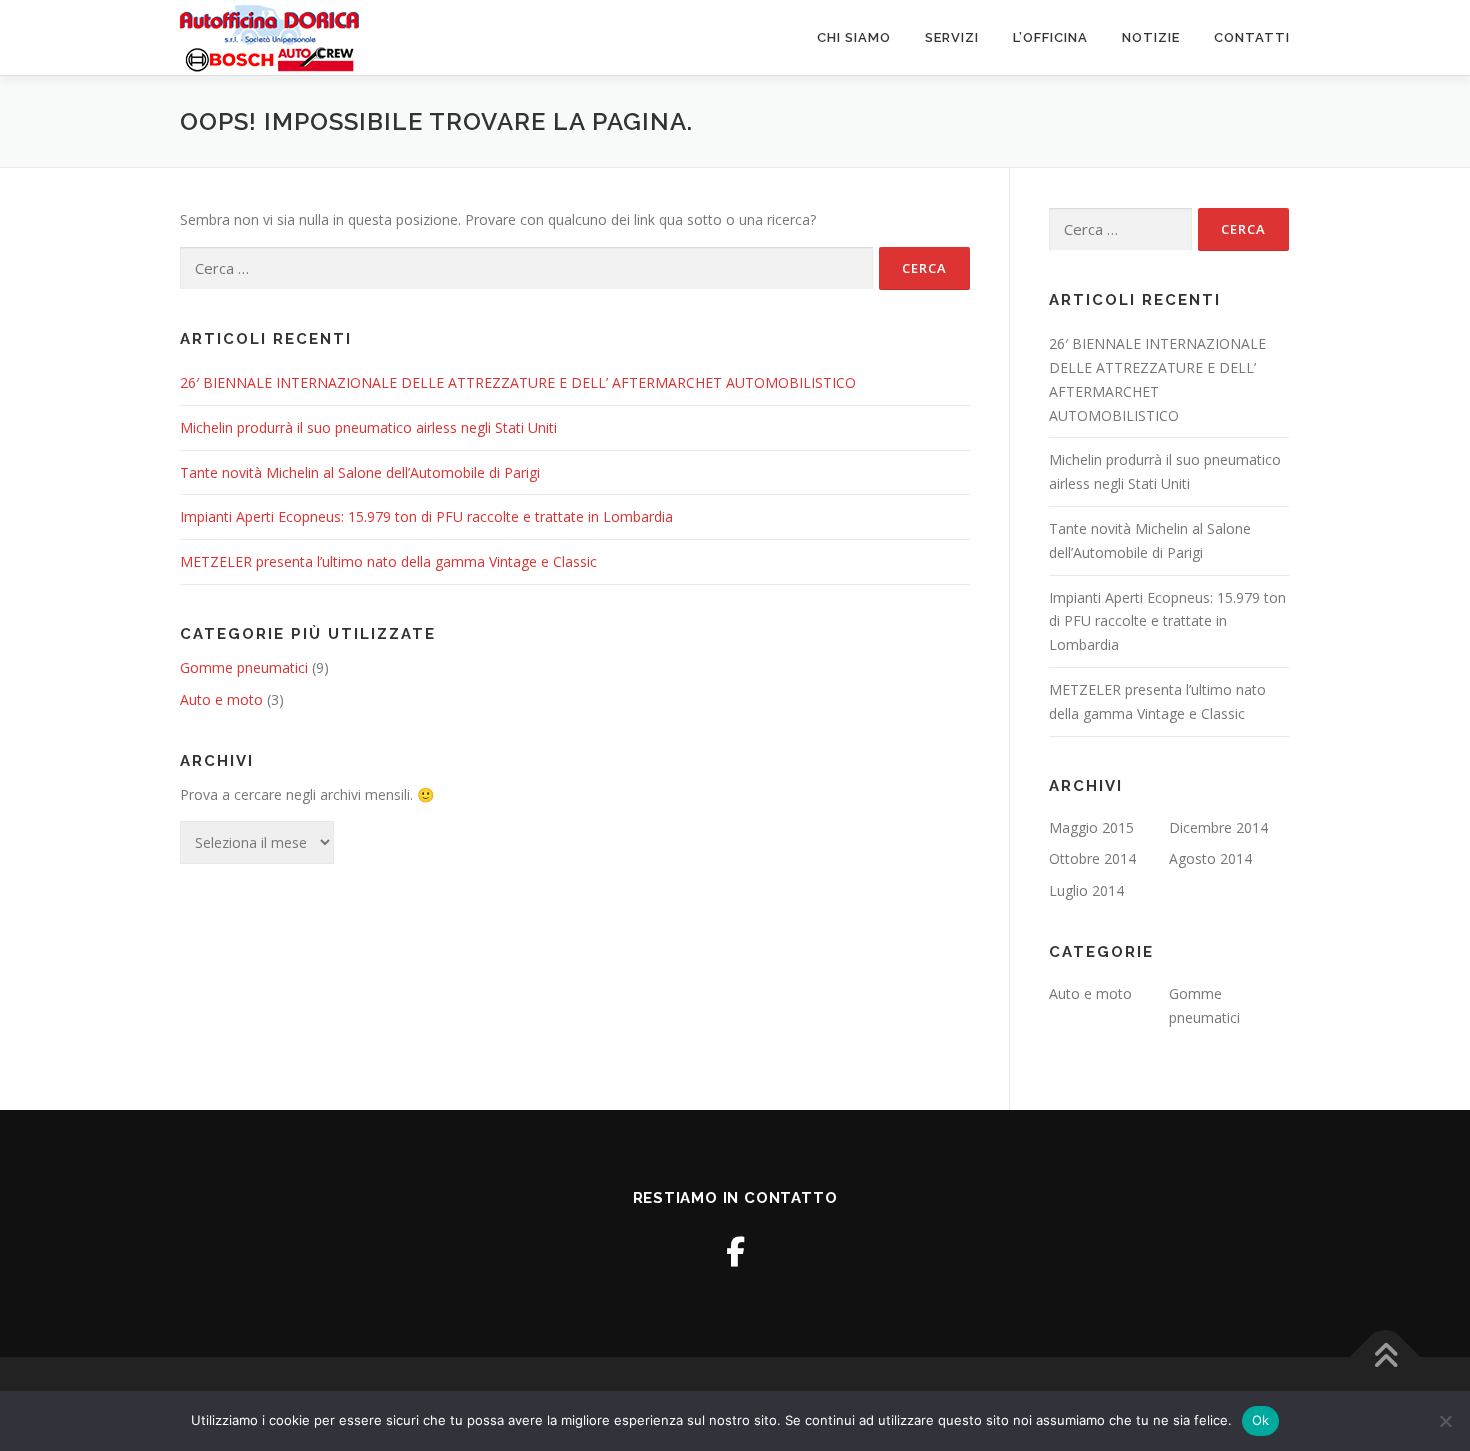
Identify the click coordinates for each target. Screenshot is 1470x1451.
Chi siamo (854, 37)
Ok (1261, 1420)
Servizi (952, 37)
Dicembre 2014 (1218, 827)
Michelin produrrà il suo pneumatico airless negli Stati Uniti (368, 427)
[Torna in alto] (1385, 1357)
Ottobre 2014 (1092, 858)
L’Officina (1050, 37)
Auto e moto (221, 699)
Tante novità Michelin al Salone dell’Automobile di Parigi (360, 472)
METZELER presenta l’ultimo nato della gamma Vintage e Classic (388, 561)
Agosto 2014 (1210, 858)
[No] (1445, 1421)
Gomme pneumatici (244, 667)
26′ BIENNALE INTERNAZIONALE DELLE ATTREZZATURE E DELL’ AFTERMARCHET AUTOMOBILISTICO (518, 382)
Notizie (1151, 37)
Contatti (1252, 37)
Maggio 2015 (1091, 827)
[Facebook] (735, 1251)
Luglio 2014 (1086, 890)
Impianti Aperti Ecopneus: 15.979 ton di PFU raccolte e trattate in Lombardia (426, 516)
